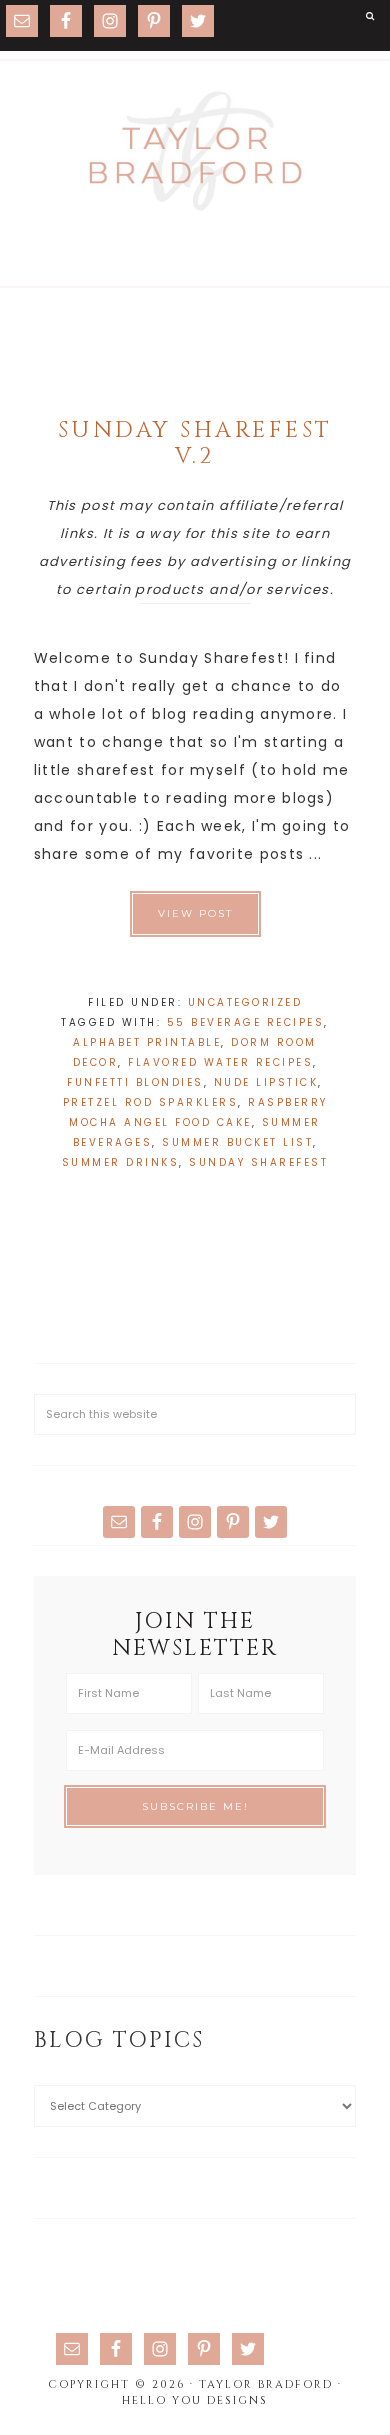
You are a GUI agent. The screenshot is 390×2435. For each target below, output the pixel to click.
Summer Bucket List (237, 1142)
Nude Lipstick (266, 1082)
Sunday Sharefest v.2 (195, 443)
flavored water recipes (220, 1062)
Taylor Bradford (195, 151)
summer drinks (121, 1162)
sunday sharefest (258, 1162)
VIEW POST (195, 913)
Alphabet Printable (147, 1042)
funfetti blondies (135, 1082)
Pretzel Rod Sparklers (151, 1102)
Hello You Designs (195, 2400)
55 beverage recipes (246, 1022)
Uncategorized (245, 1002)
